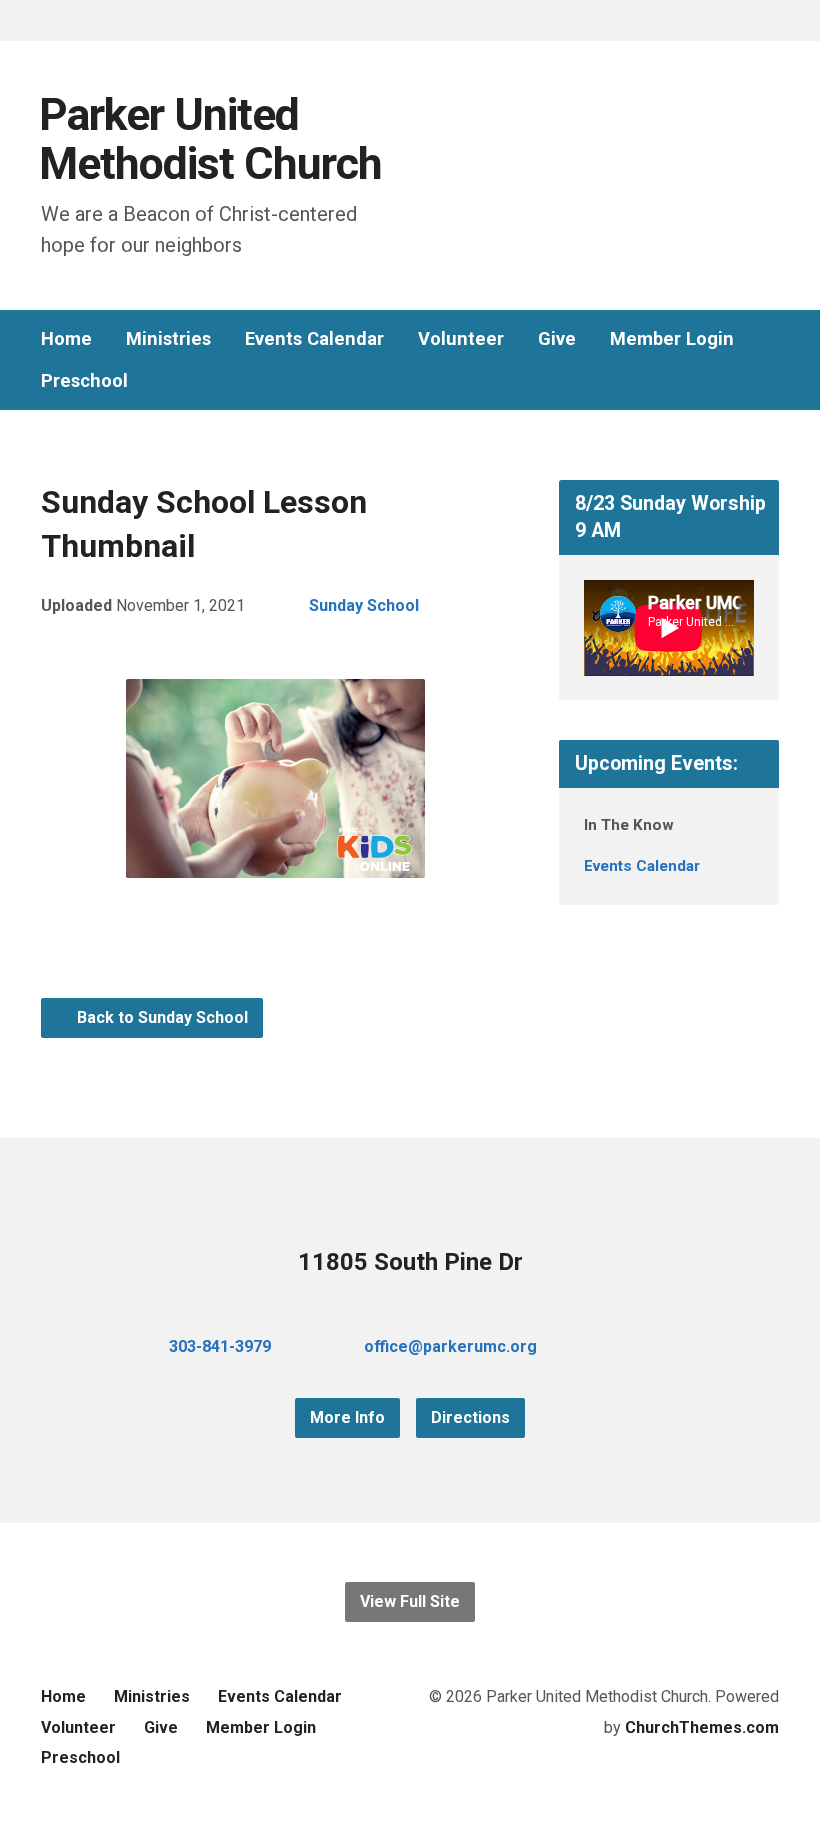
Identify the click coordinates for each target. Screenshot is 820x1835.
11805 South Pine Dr (410, 1262)
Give (557, 339)
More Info (347, 1417)
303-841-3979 (220, 1346)
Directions (470, 1417)
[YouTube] (641, 1346)
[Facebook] (609, 1346)
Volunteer (461, 339)
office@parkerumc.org (450, 1346)
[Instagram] (673, 1346)
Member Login (672, 339)
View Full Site (410, 1601)
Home (66, 339)
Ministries (168, 339)
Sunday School (364, 605)
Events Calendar (314, 339)
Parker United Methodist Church (210, 139)
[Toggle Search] (48, 21)
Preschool (84, 381)
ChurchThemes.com (702, 1727)
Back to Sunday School (160, 1017)
